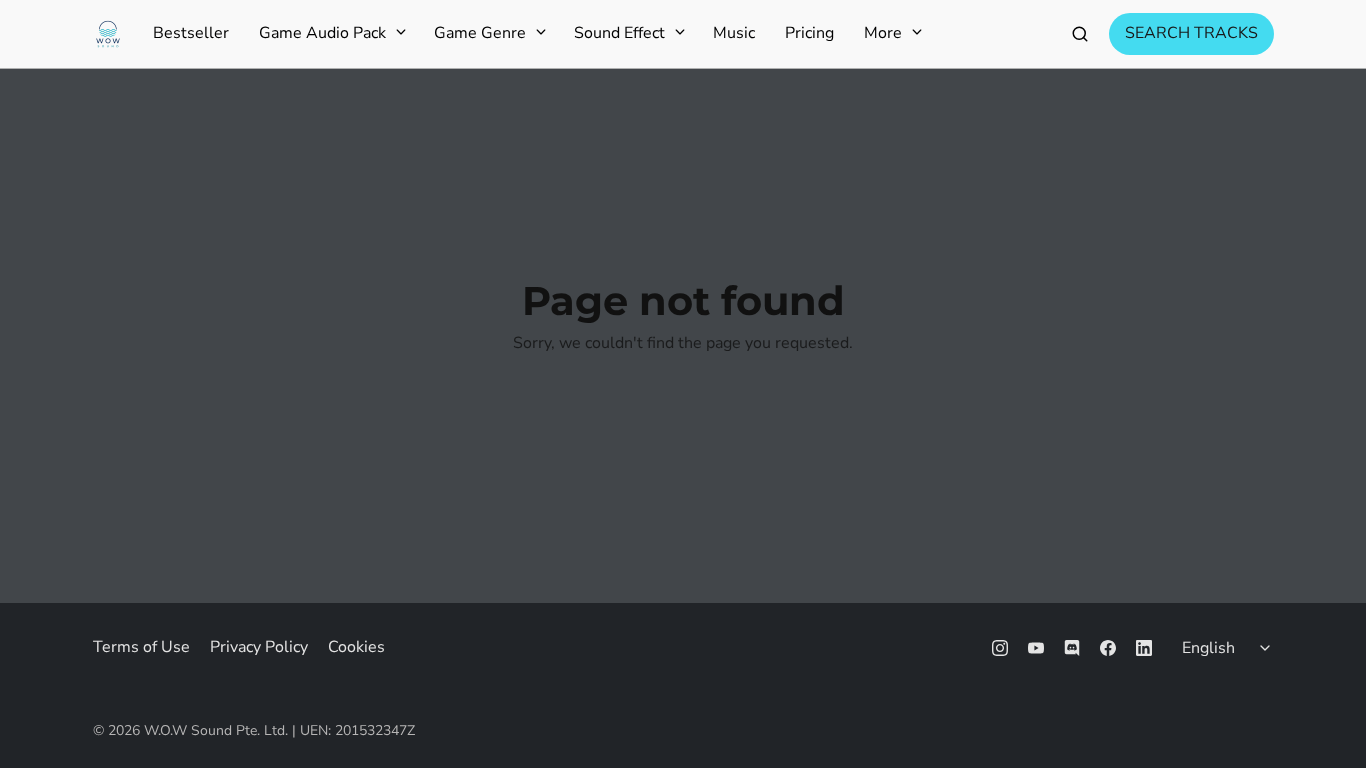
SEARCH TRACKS (1191, 33)
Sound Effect (619, 34)
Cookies (356, 647)
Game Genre (480, 34)
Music (734, 34)
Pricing (809, 34)
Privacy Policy (259, 647)
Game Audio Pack (322, 34)
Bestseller (191, 34)
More (883, 34)
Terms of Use (141, 647)
